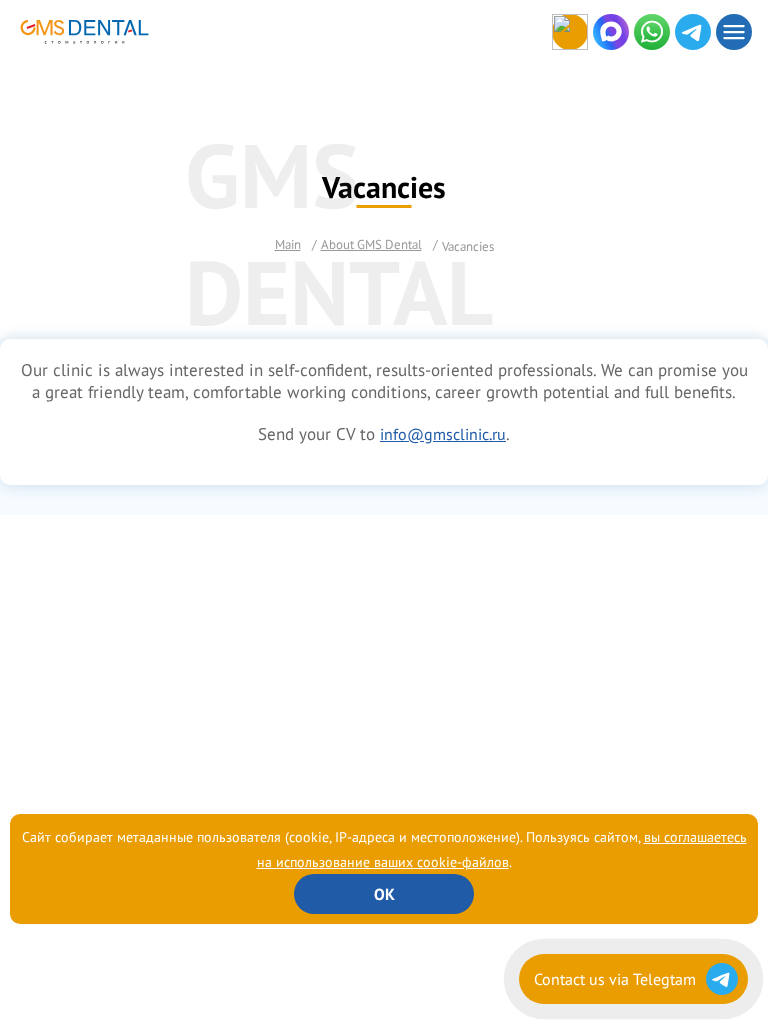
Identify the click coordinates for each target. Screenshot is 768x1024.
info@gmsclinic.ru (443, 434)
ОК (384, 894)
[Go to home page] (24, 32)
